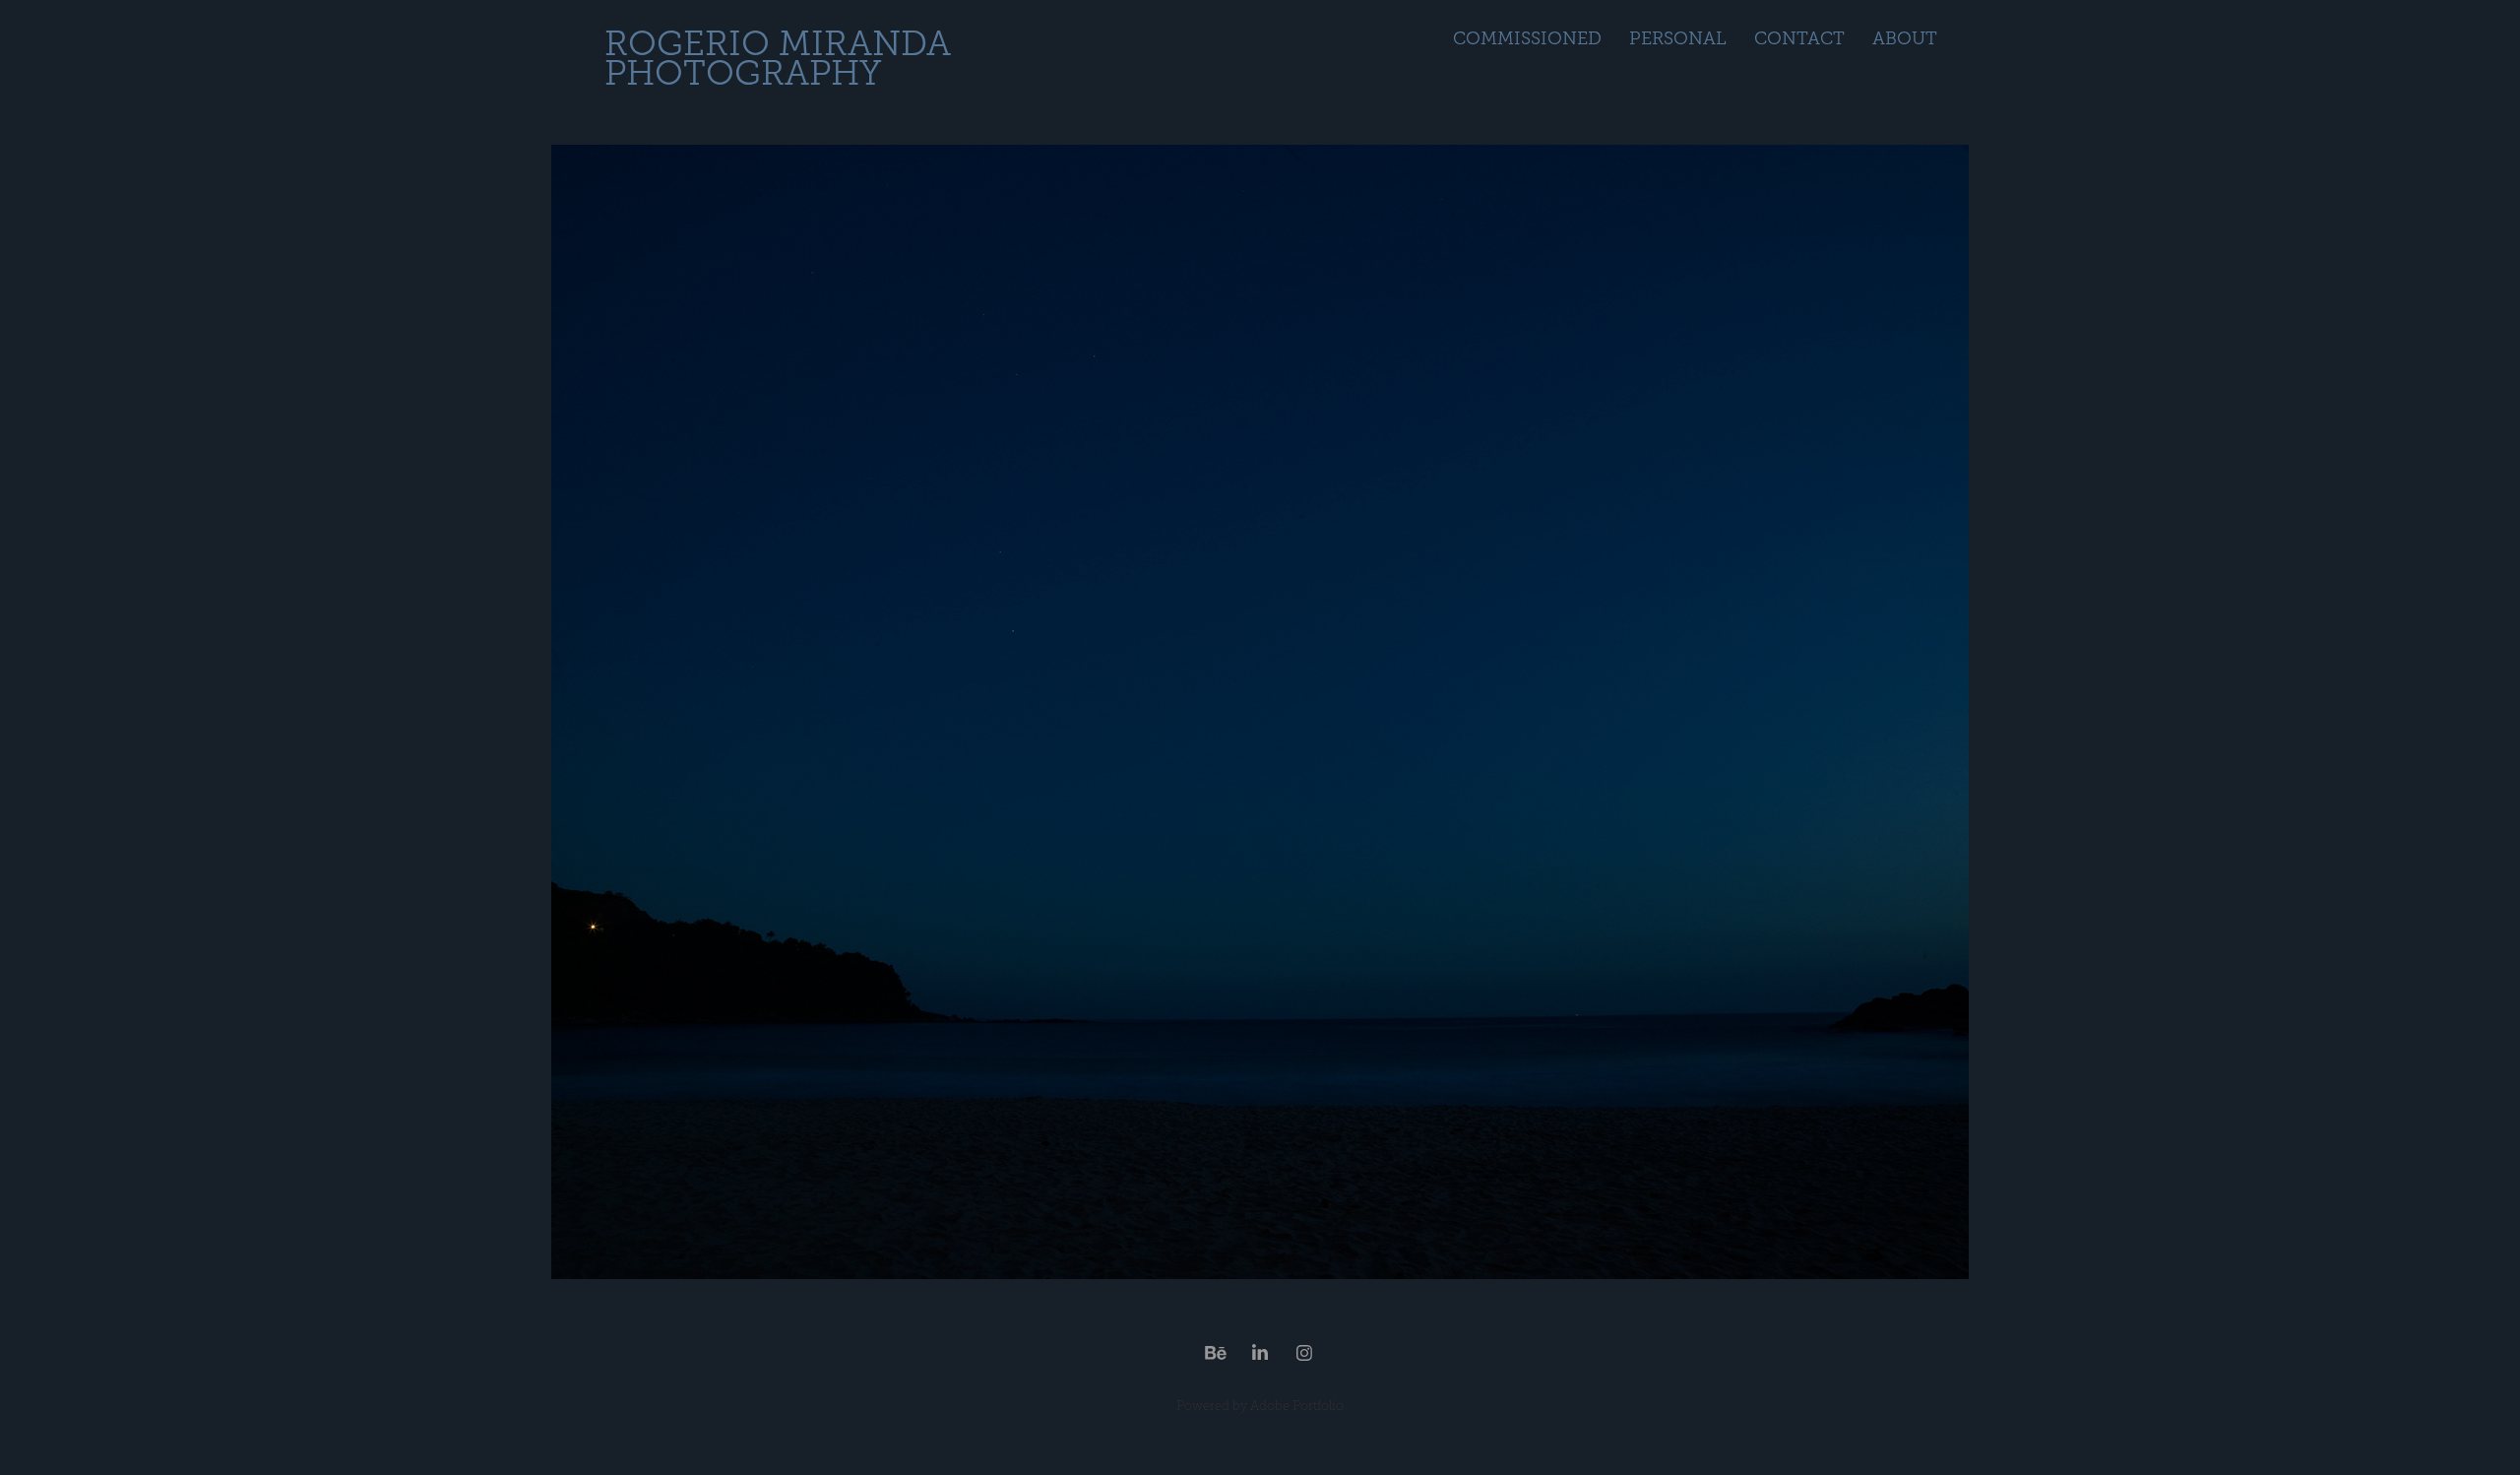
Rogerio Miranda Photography (782, 59)
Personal (1678, 38)
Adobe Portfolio (1297, 1406)
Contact (1799, 38)
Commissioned (1527, 38)
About (1905, 38)
